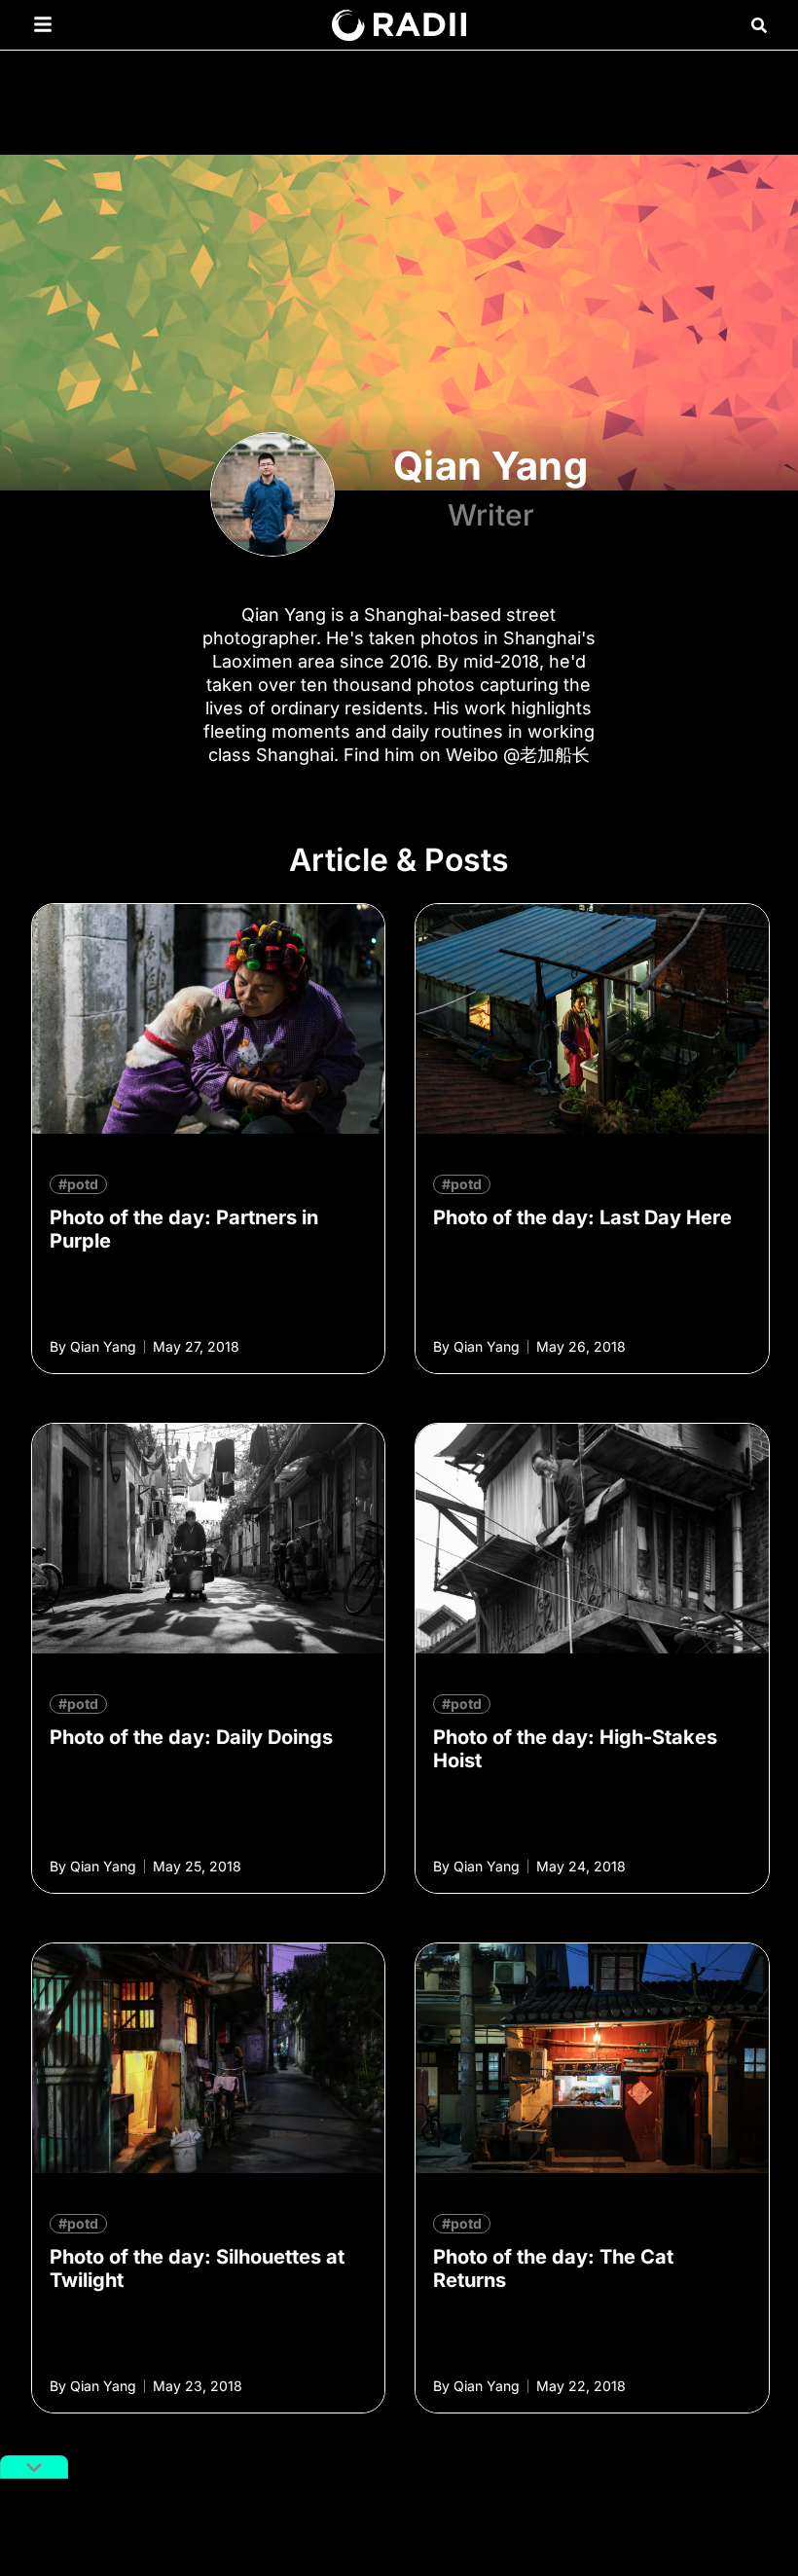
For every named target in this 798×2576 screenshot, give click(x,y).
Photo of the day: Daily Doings (191, 1737)
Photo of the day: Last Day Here (582, 1217)
